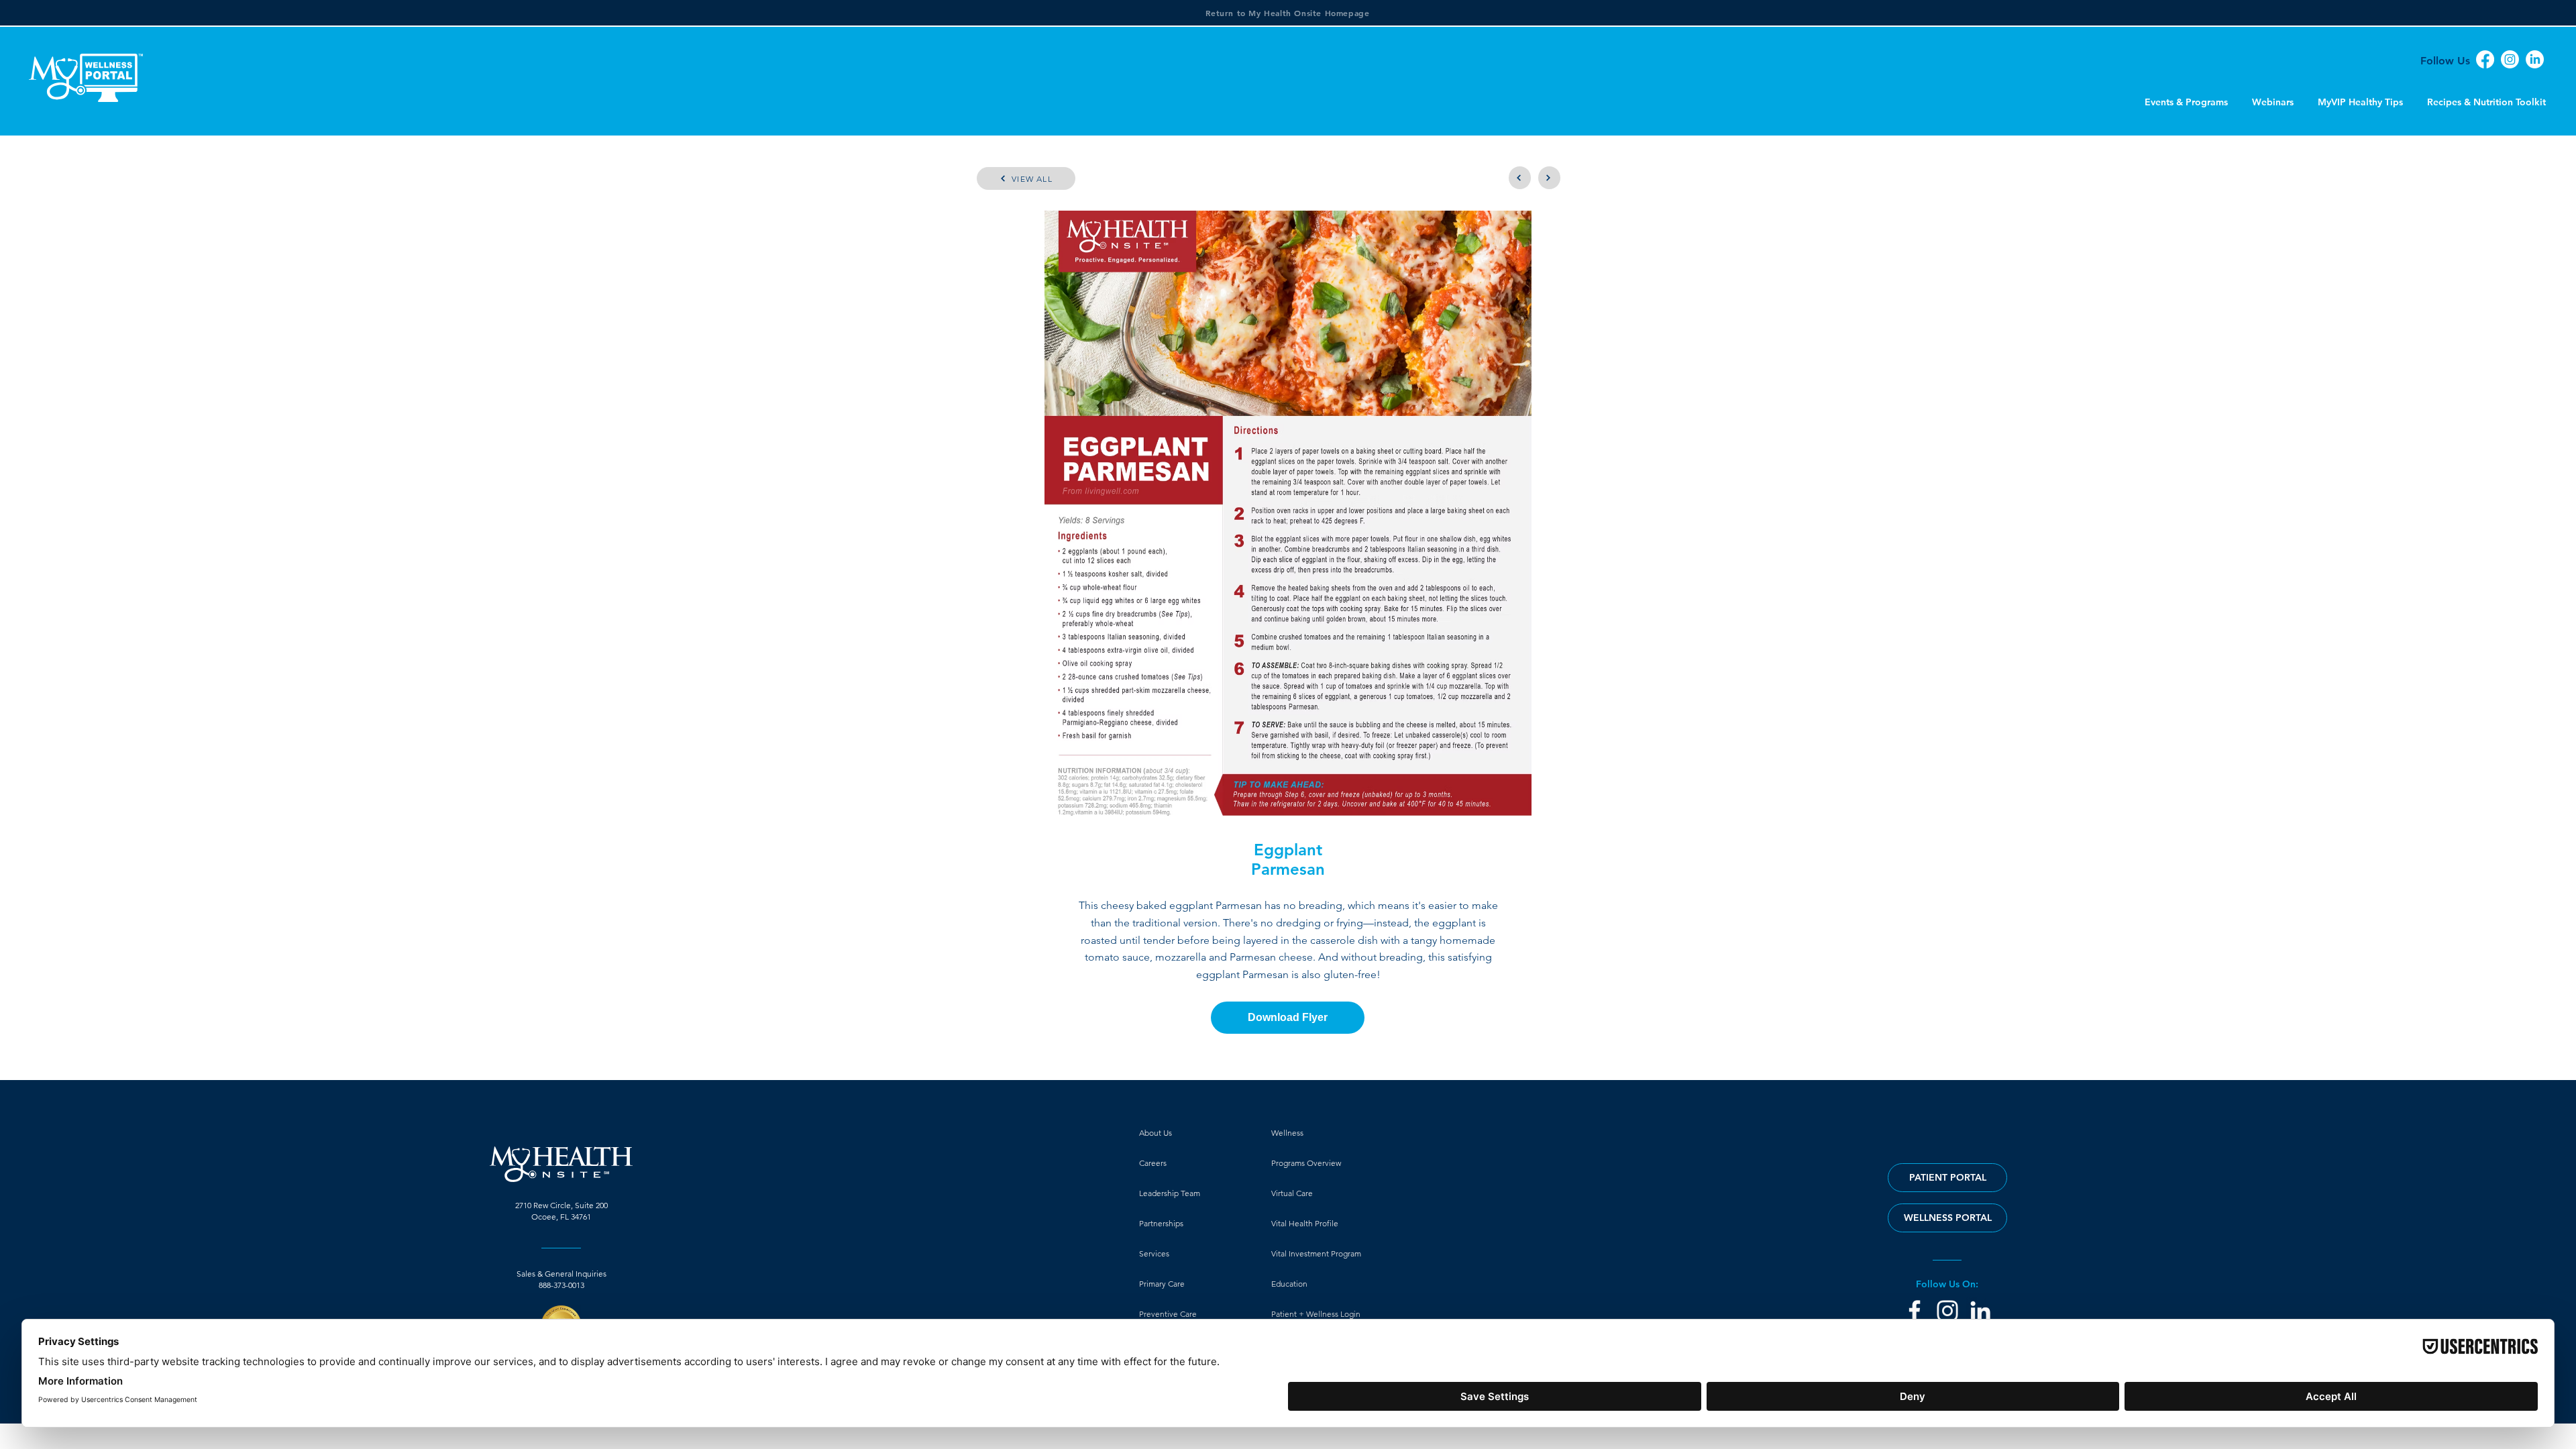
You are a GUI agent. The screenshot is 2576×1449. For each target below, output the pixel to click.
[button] (1947, 1218)
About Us (1156, 1133)
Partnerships (1161, 1223)
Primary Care (1162, 1284)
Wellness (1287, 1133)
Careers (1153, 1163)
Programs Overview (1306, 1163)
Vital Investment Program (1316, 1253)
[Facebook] (2485, 59)
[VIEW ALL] (1520, 178)
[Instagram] (2510, 59)
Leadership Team (1170, 1193)
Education (1289, 1284)
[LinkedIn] (2535, 59)
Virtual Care (1292, 1193)
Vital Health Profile (1305, 1223)
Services (1154, 1253)
